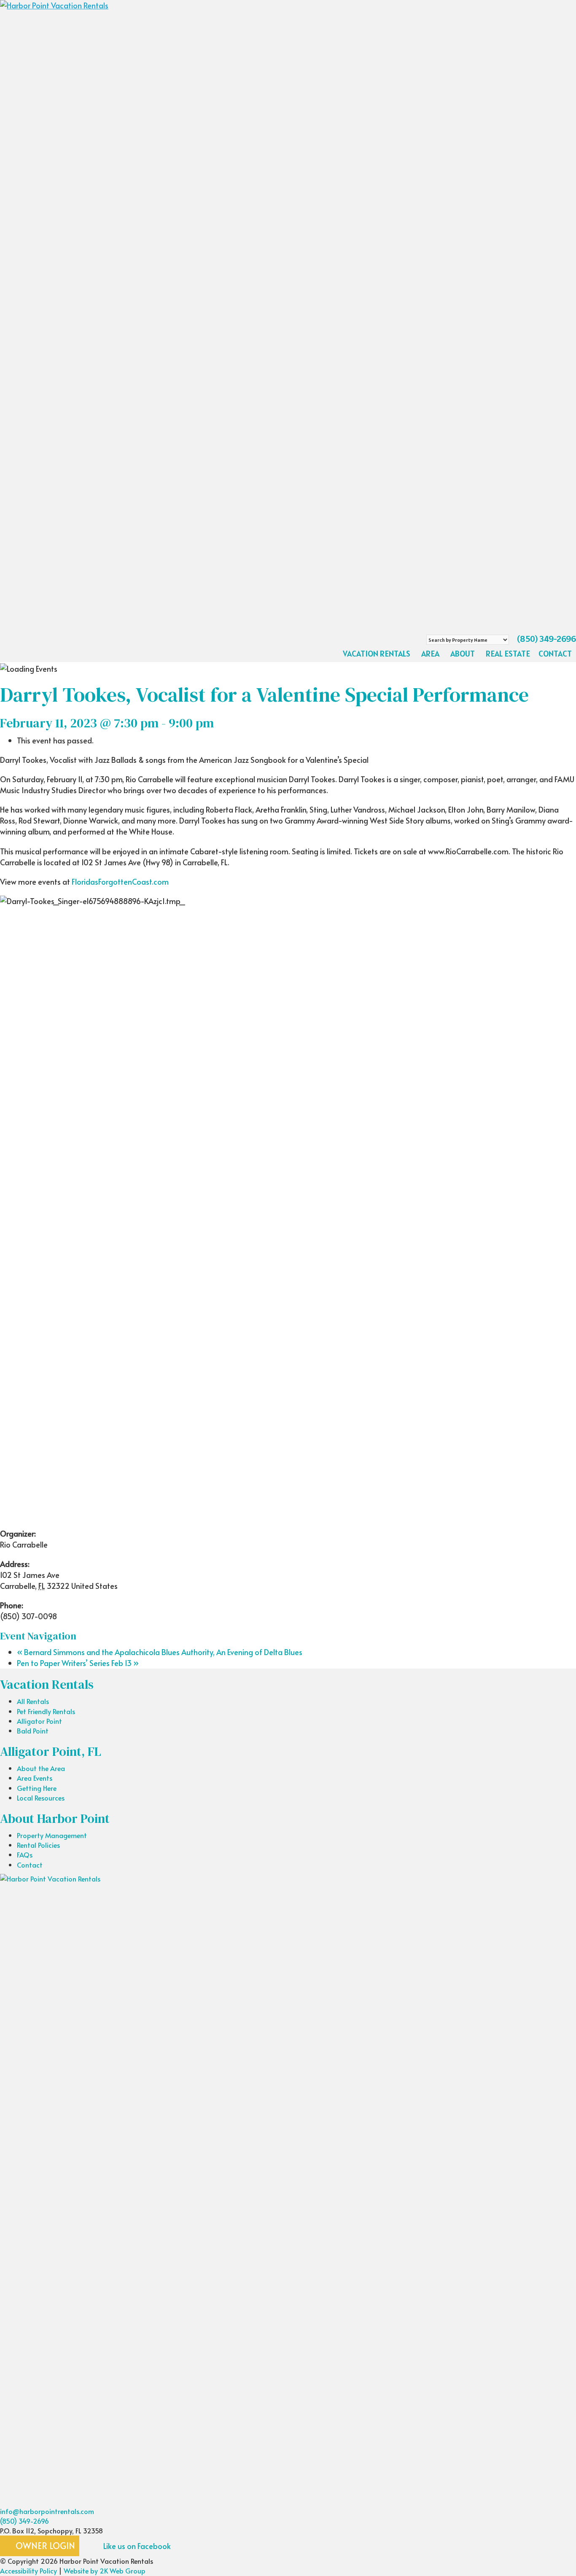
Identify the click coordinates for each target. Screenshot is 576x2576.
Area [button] (430, 654)
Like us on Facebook (136, 2546)
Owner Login (44, 2546)
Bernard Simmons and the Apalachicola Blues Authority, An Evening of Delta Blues (160, 1652)
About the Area (41, 1768)
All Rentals (33, 1701)
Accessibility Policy (28, 2571)
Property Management (52, 1835)
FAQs (25, 1855)
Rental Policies (38, 1845)
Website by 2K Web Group (105, 2571)
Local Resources (41, 1798)
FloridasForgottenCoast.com (120, 882)
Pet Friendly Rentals (46, 1711)
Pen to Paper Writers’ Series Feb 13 (78, 1663)
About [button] (463, 654)
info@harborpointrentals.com (47, 2511)
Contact (555, 654)
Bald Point (33, 1731)
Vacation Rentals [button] (377, 654)
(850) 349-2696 (546, 639)
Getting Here (37, 1788)
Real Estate (508, 654)
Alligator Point (39, 1721)
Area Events (35, 1778)
